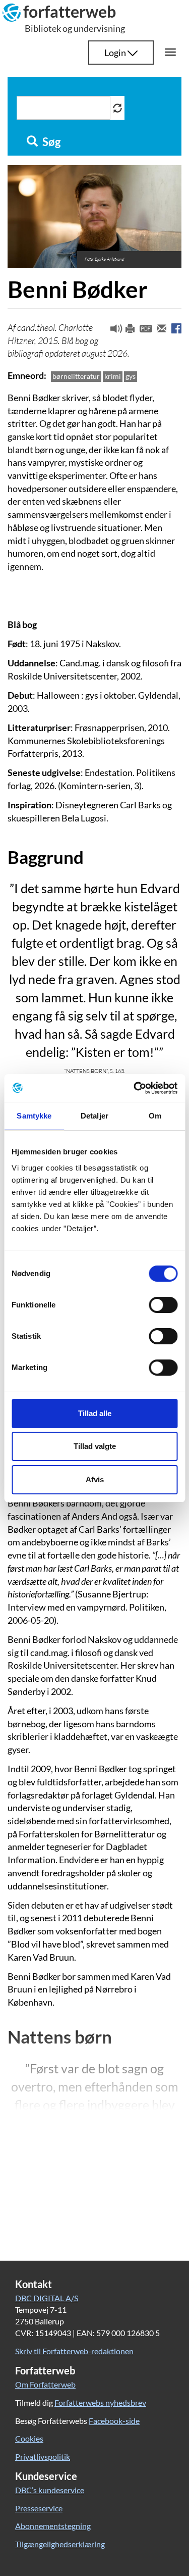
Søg (50, 142)
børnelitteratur (76, 376)
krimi (113, 376)
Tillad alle (95, 1413)
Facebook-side (114, 2421)
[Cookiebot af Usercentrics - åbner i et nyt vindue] (135, 1088)
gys (131, 376)
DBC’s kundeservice (50, 2490)
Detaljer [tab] (94, 1116)
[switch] (163, 1305)
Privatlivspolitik (43, 2457)
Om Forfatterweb (45, 2384)
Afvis (95, 1479)
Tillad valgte (95, 1446)
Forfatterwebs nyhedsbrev (100, 2402)
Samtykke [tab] (34, 1116)
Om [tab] (155, 1116)
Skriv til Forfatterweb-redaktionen (74, 2351)
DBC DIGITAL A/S (47, 2298)
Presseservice (39, 2508)
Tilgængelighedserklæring (60, 2544)
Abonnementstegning (53, 2526)
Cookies (29, 2438)
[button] (112, 331)
